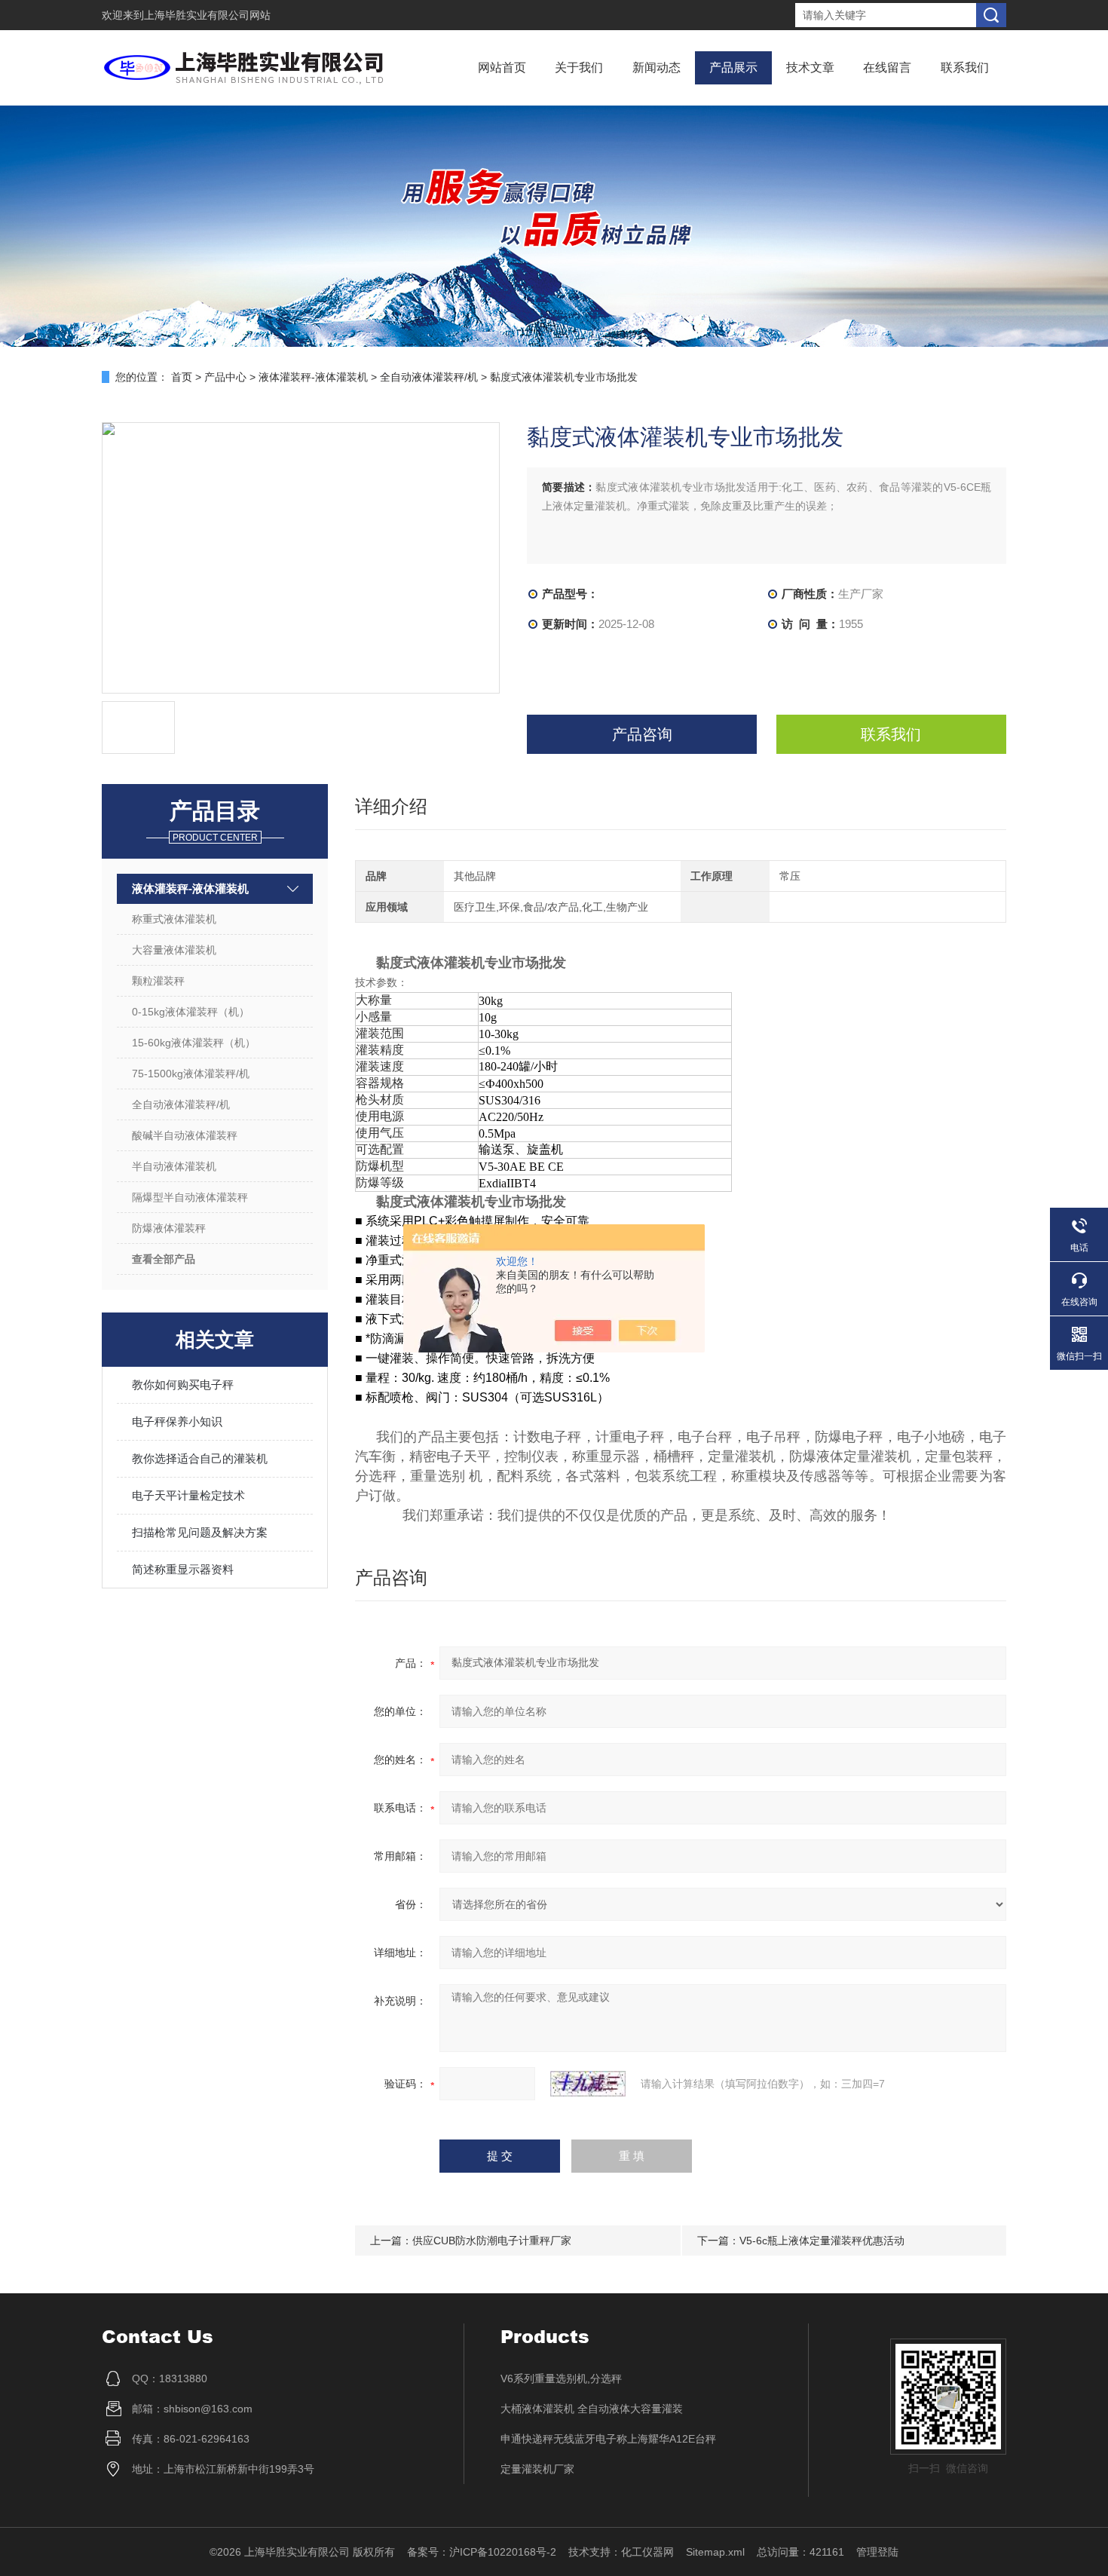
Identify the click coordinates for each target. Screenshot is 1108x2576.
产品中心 (225, 377)
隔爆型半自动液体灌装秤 (190, 1197)
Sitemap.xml (715, 2552)
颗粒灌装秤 (158, 981)
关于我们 (579, 67)
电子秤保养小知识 (177, 1421)
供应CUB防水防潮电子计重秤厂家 (492, 2241)
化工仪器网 (647, 2552)
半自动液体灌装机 (174, 1166)
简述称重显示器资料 (183, 1569)
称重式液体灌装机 (174, 919)
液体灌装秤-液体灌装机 (313, 377)
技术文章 (810, 67)
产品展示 (733, 67)
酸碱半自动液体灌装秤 (185, 1135)
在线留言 (887, 67)
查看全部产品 (164, 1259)
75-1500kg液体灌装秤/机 (191, 1074)
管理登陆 (877, 2552)
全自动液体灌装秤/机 (429, 377)
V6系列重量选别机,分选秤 (561, 2378)
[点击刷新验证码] (588, 2084)
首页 (182, 377)
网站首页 (502, 67)
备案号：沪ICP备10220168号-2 (482, 2552)
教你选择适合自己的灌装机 (200, 1458)
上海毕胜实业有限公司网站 (207, 15)
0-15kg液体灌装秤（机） (191, 1012)
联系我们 (965, 67)
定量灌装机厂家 (537, 2469)
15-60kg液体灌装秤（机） (194, 1043)
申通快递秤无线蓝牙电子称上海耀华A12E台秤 (608, 2439)
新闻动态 (657, 67)
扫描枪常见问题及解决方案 (200, 1532)
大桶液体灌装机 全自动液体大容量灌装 (592, 2409)
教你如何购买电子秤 (183, 1384)
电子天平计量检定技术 (188, 1495)
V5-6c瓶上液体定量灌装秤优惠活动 (822, 2241)
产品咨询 (642, 734)
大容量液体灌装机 (174, 950)
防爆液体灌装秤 (169, 1228)
